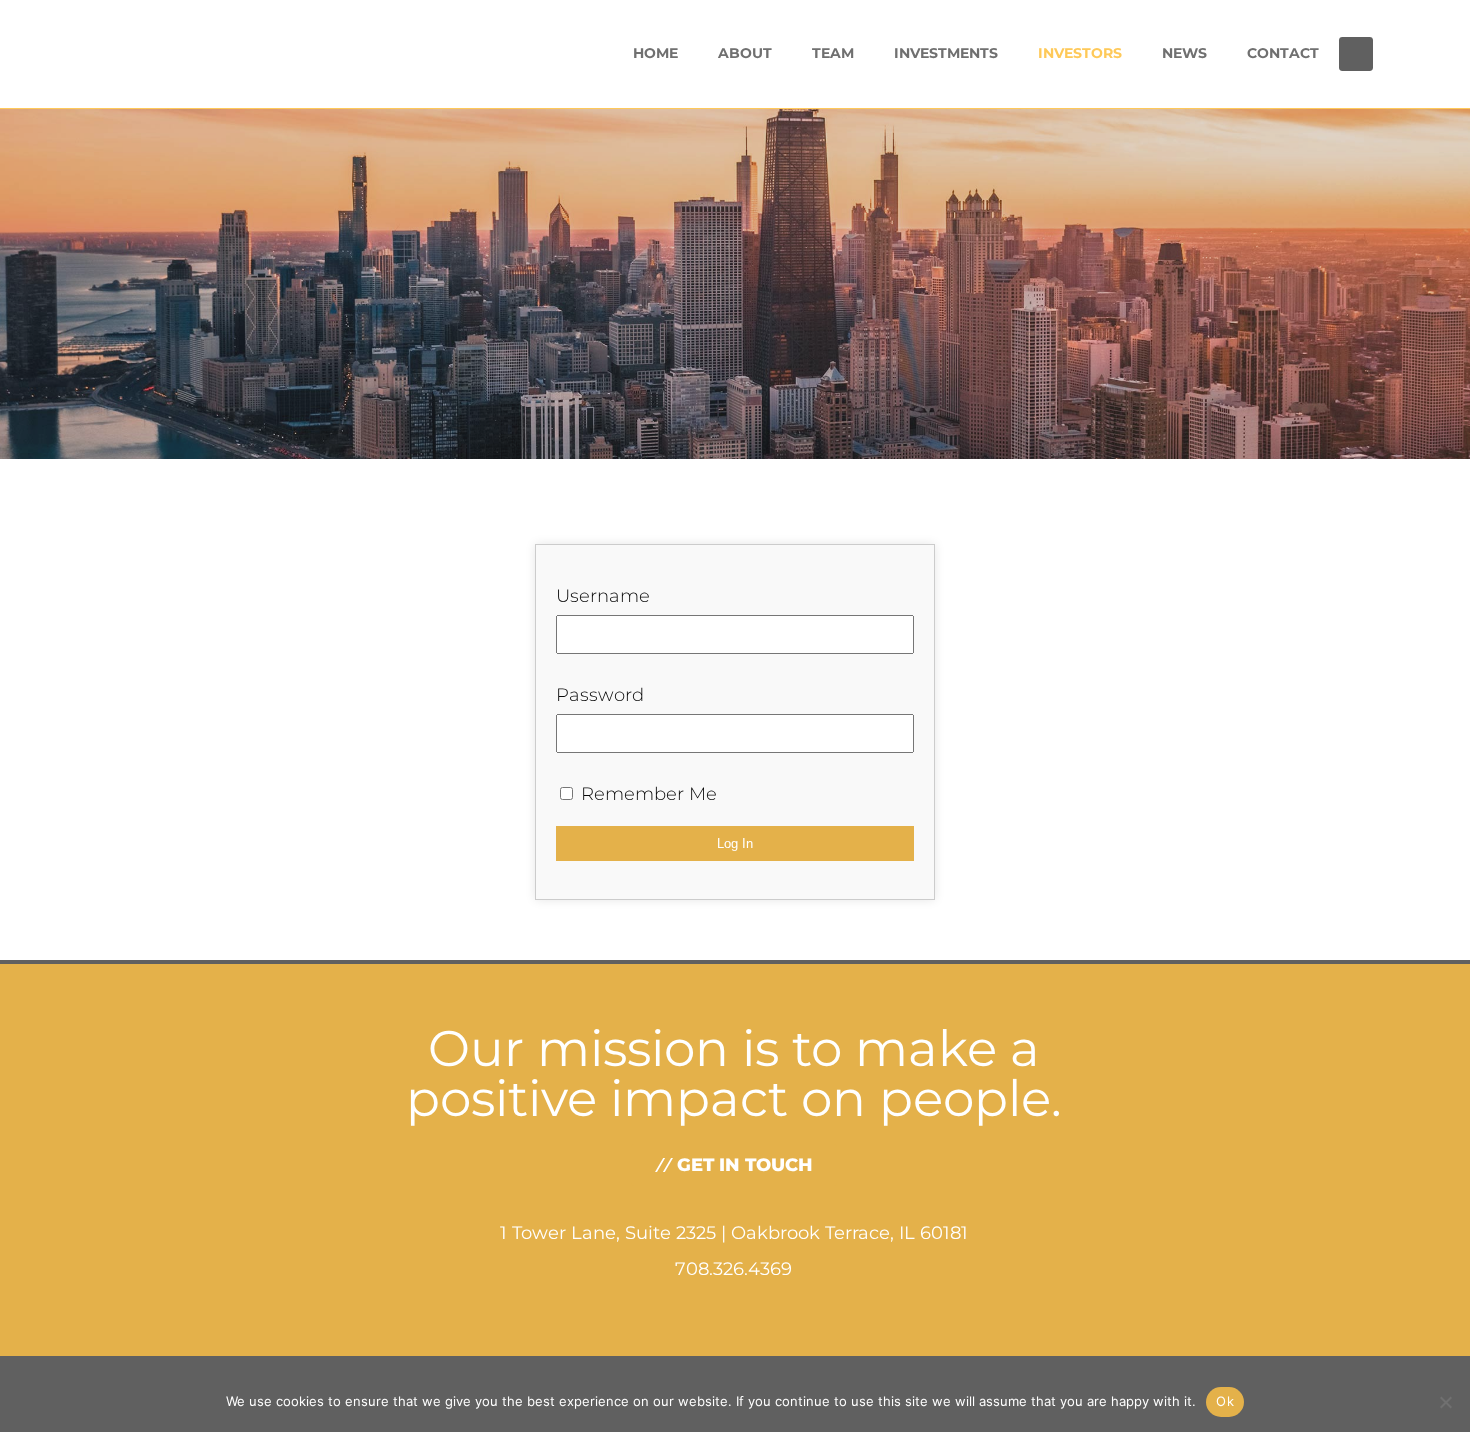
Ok (1225, 1401)
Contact (1283, 53)
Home (655, 53)
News (1184, 53)
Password (600, 695)
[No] (1445, 1402)
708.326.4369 (733, 1269)
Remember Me (646, 794)
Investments (946, 53)
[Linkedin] (1356, 54)
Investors (1080, 53)
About (745, 53)
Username (603, 596)
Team (833, 53)
